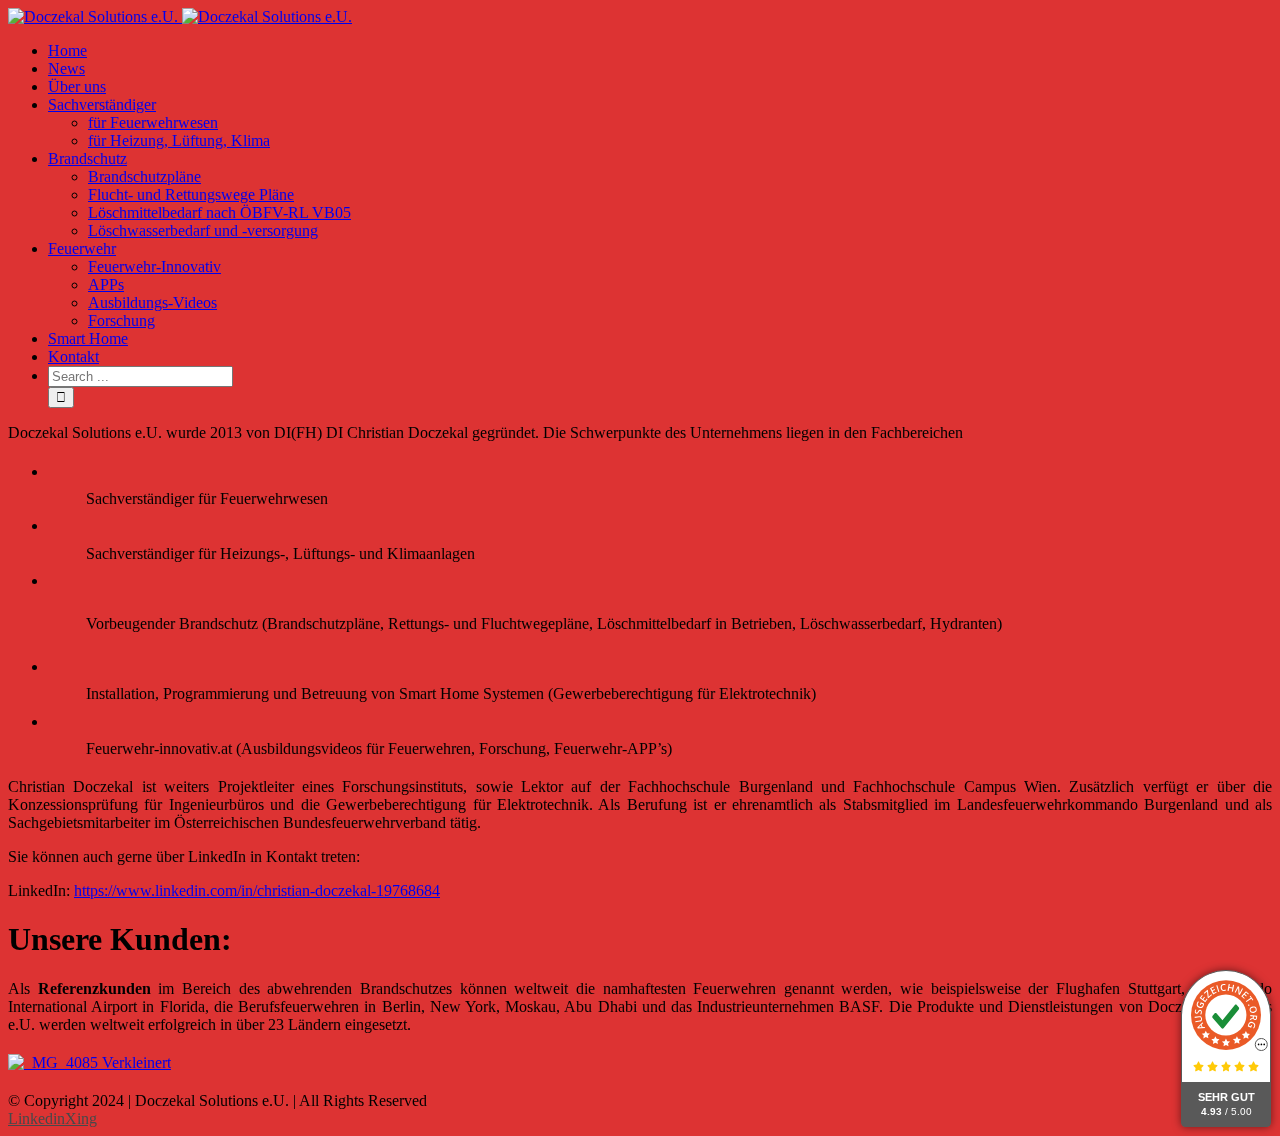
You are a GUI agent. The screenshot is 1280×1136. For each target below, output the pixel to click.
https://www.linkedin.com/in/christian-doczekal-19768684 (257, 890)
